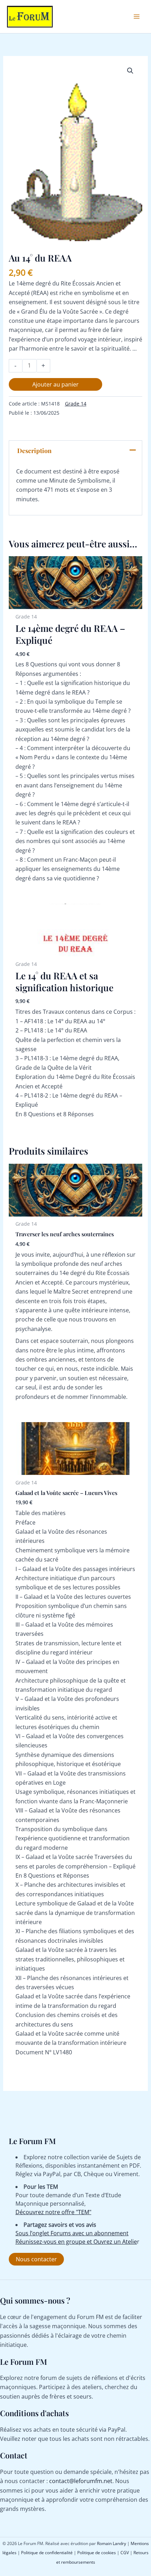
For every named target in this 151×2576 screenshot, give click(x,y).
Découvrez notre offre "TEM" (53, 2212)
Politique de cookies (97, 2553)
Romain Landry (111, 2543)
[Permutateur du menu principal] (137, 17)
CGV (125, 2553)
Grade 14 (76, 404)
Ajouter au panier (55, 384)
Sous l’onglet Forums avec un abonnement (72, 2233)
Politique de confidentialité (47, 2553)
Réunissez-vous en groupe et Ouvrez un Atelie (76, 2242)
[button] (130, 71)
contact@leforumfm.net (81, 2481)
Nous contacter (36, 2259)
